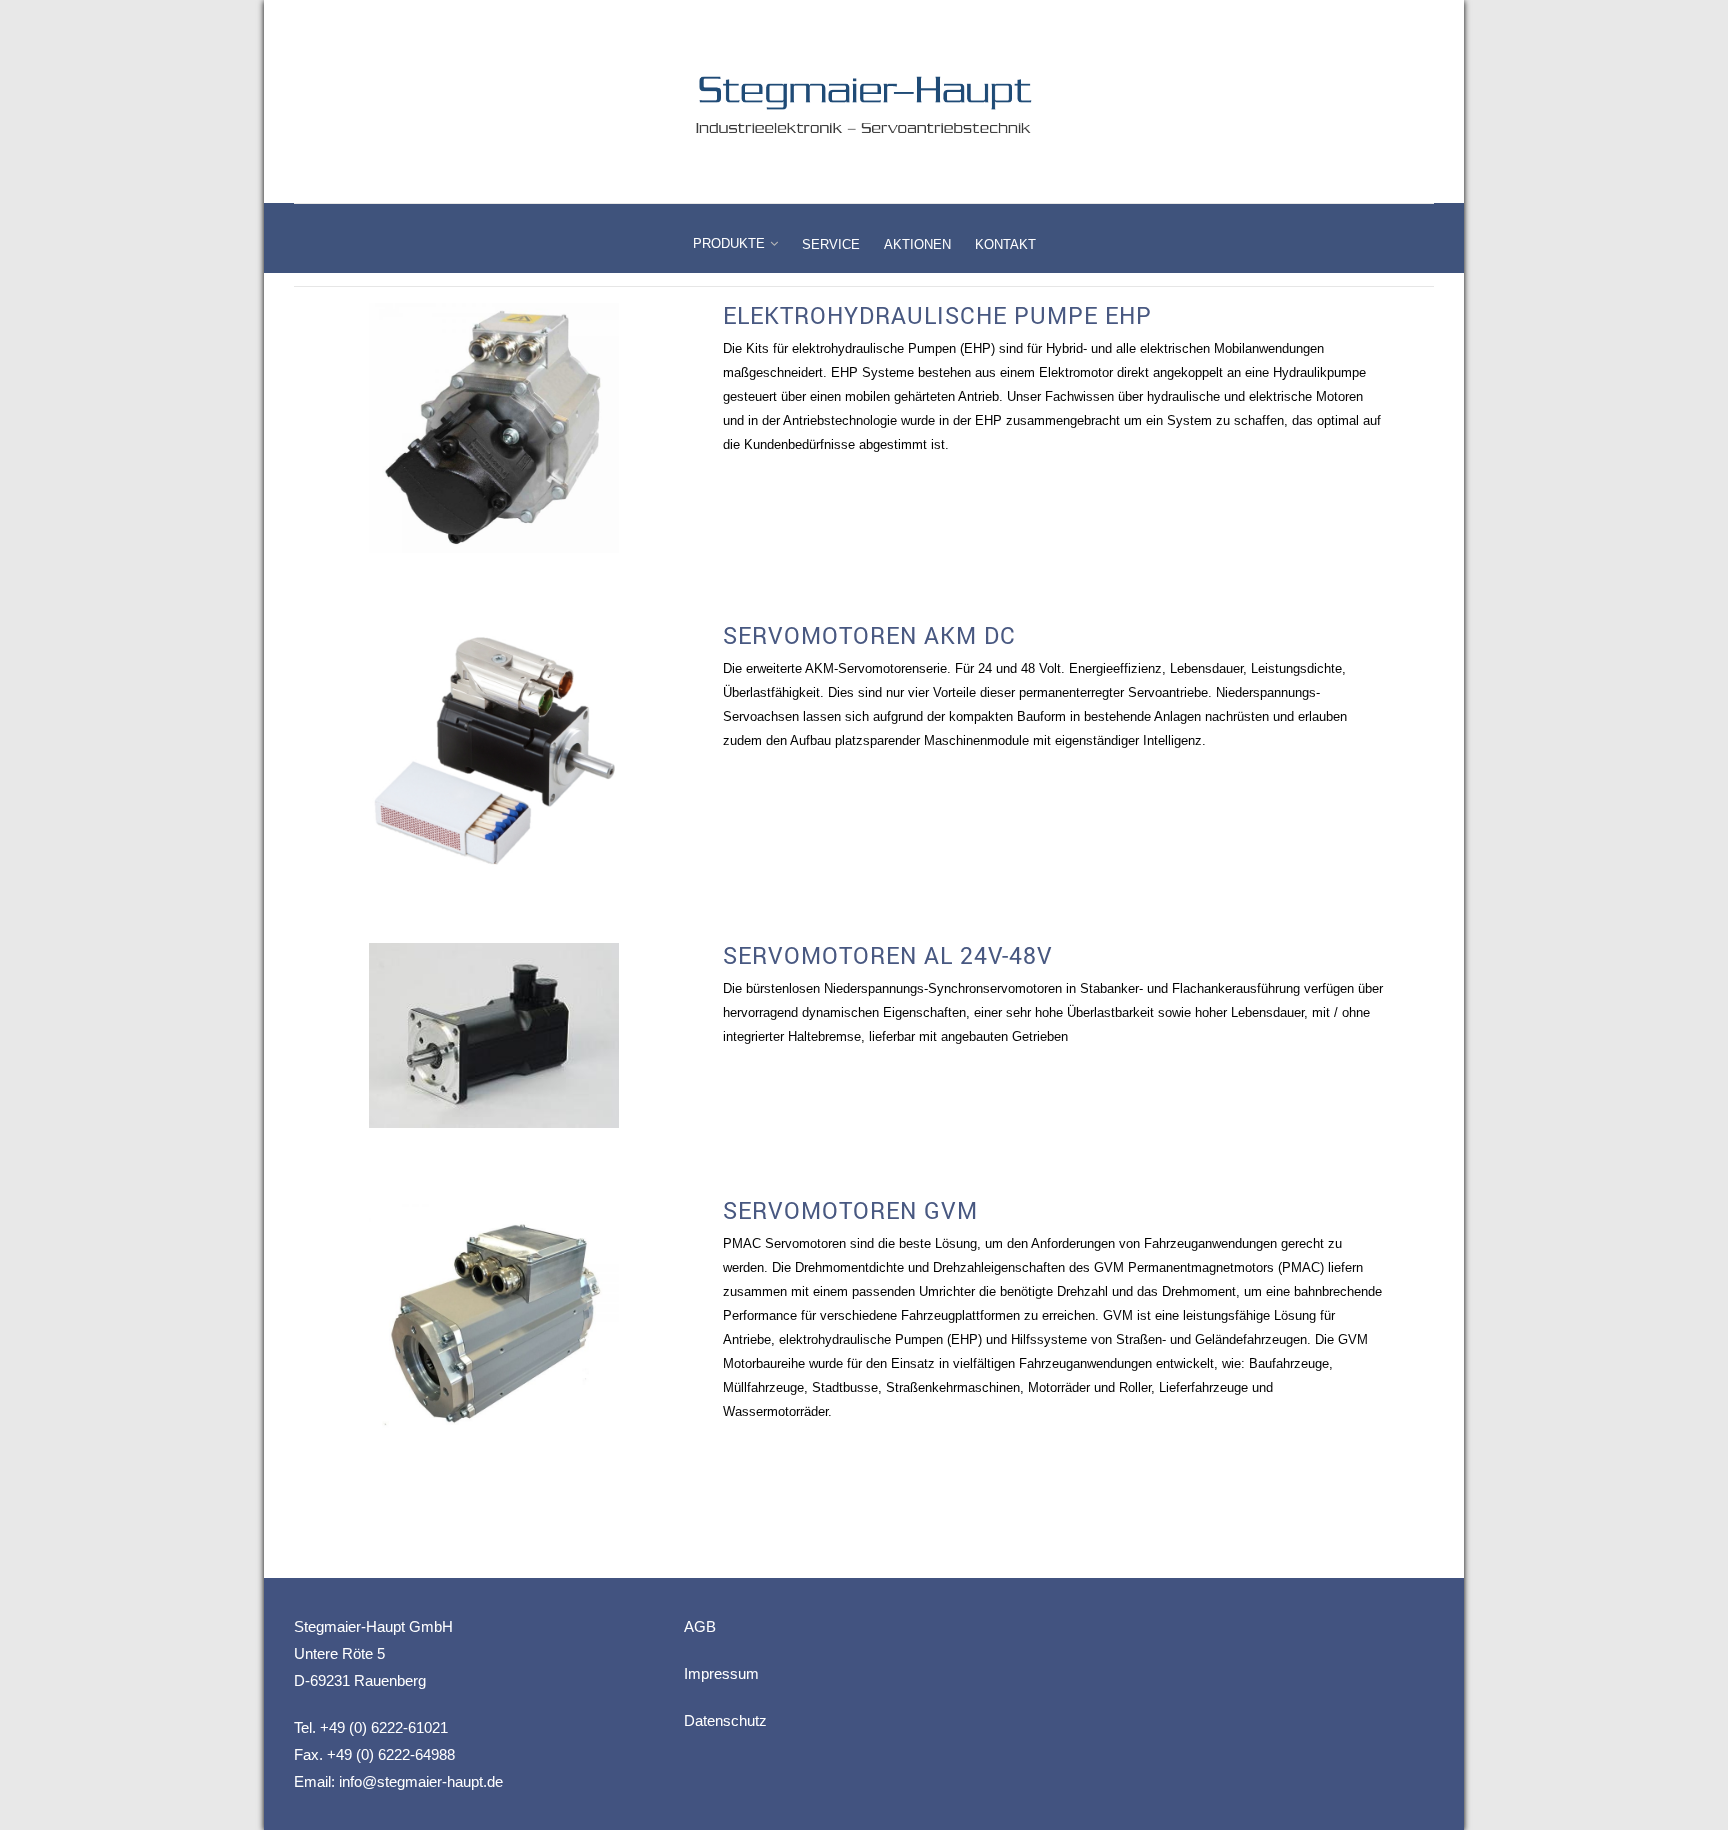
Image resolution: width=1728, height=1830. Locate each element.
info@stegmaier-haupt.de (421, 1781)
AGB (700, 1626)
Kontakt (1005, 244)
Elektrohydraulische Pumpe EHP (937, 315)
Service (831, 244)
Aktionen (917, 244)
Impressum (721, 1673)
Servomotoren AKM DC (869, 635)
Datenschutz (725, 1720)
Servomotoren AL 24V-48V (888, 955)
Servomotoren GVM (850, 1210)
